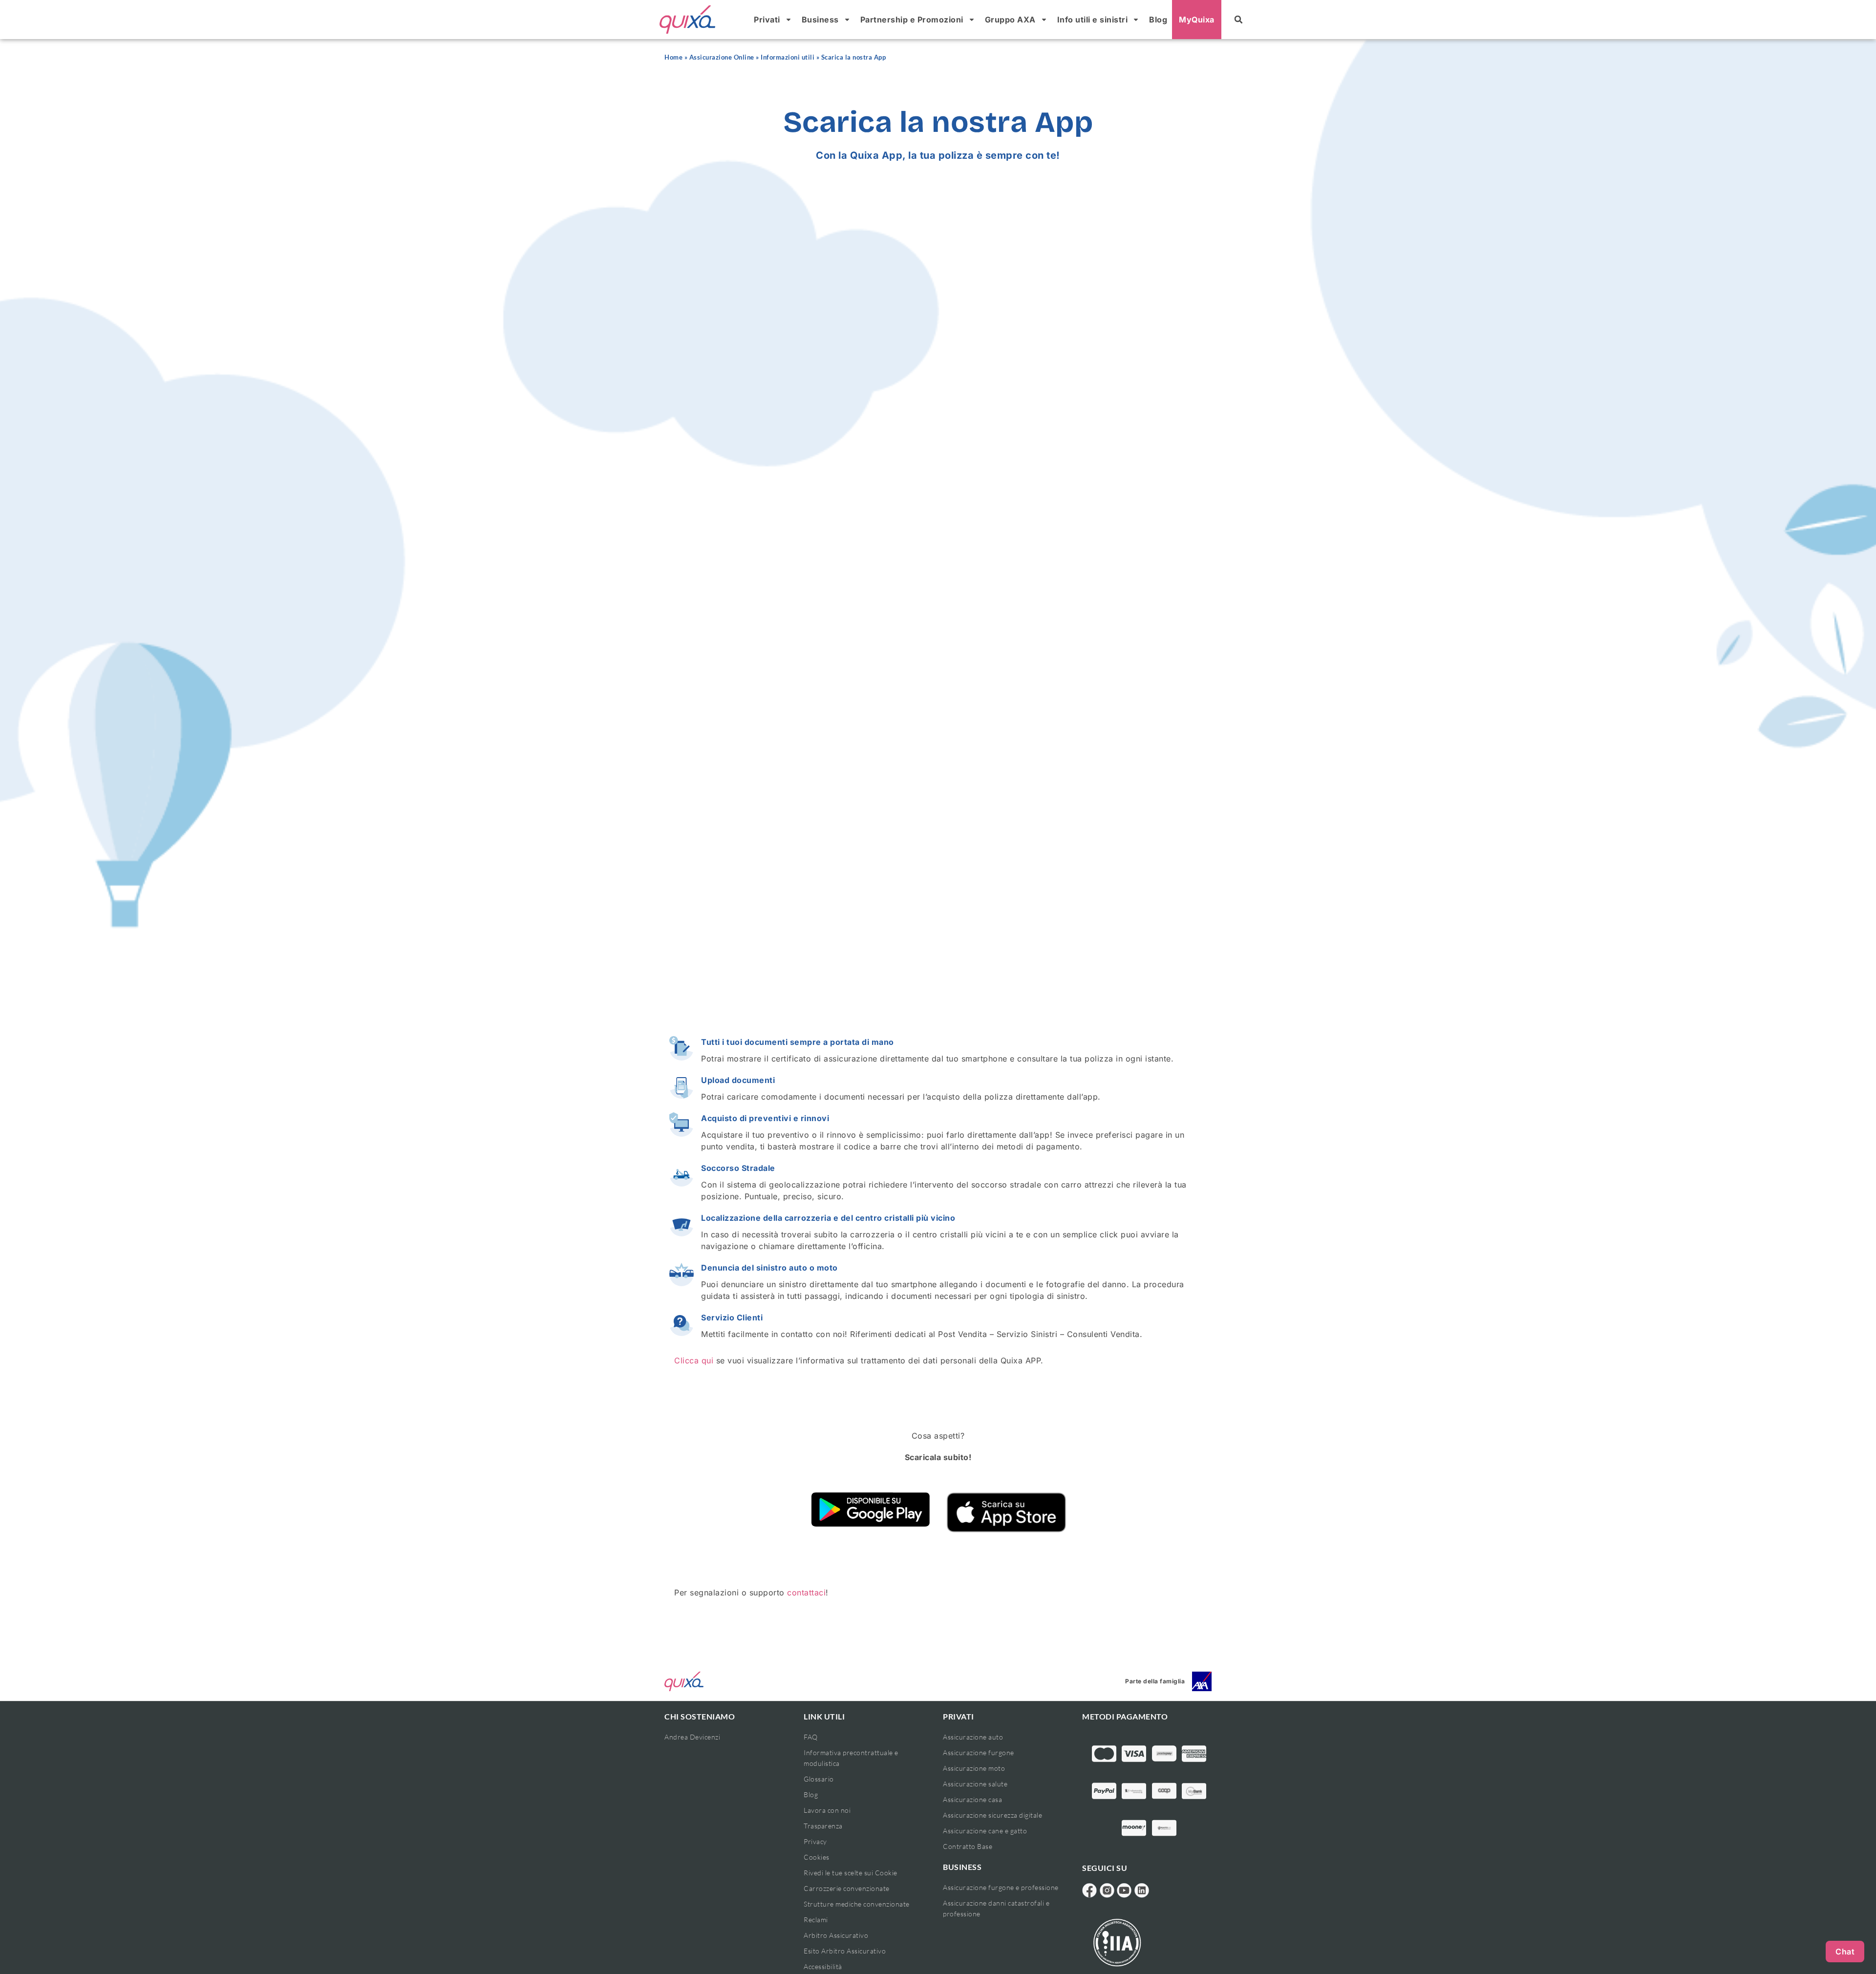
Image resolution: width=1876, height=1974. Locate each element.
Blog (1158, 20)
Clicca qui (694, 1360)
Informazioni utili (788, 57)
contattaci (806, 1592)
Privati (767, 20)
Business (820, 20)
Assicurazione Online (722, 57)
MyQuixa (1197, 20)
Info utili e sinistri (1093, 20)
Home (673, 57)
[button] (1238, 20)
